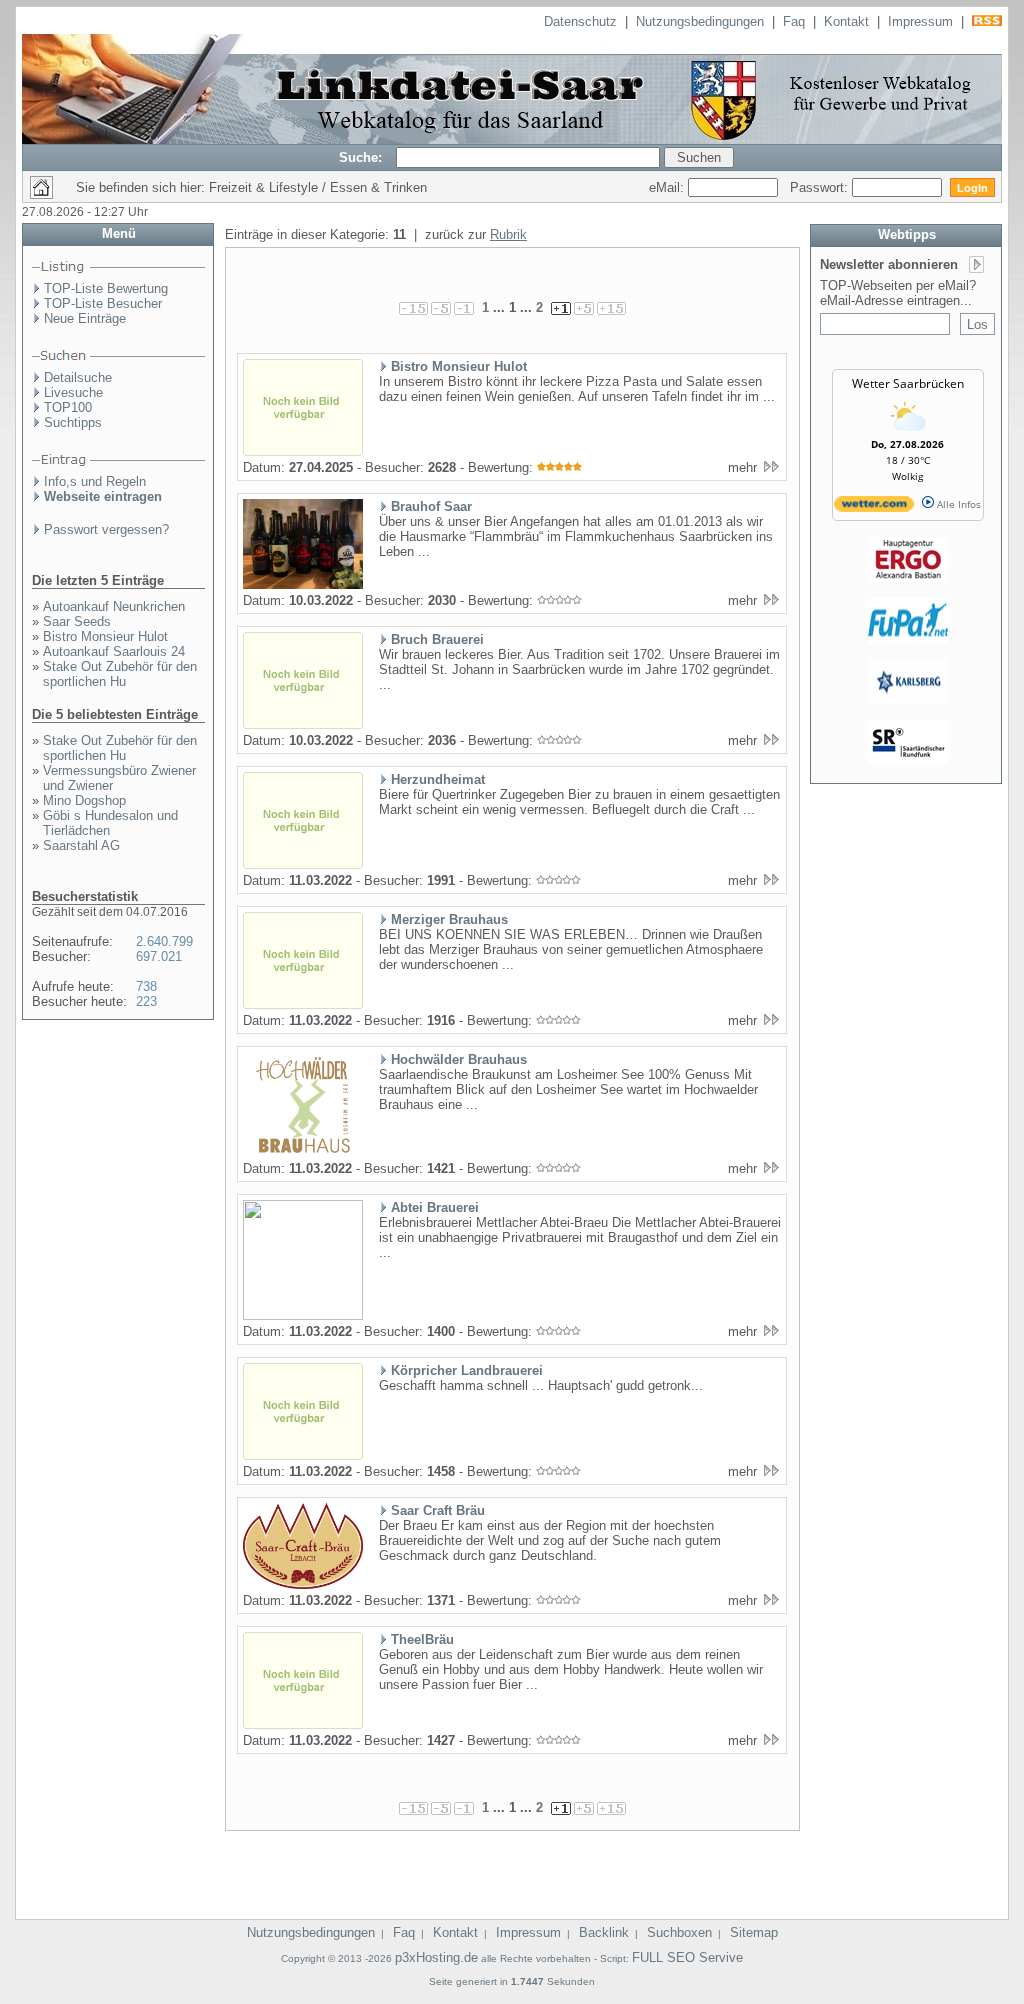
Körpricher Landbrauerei (467, 1370)
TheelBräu (422, 1639)
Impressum (920, 21)
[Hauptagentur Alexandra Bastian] (908, 578)
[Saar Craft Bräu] (303, 1585)
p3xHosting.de (436, 1957)
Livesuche (73, 392)
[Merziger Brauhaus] (303, 1005)
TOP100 (68, 407)
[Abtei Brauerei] (303, 1316)
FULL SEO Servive (687, 1957)
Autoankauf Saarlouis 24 (114, 651)
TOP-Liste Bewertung (106, 288)
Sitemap (754, 1932)
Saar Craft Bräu (438, 1510)
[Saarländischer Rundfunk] (908, 761)
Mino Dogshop (84, 800)
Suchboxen (679, 1932)
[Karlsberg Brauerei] (908, 700)
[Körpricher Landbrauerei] (303, 1456)
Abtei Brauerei (435, 1207)
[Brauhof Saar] (303, 585)
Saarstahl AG (81, 845)
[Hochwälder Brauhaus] (303, 1153)
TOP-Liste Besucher (103, 303)
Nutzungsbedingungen (700, 21)
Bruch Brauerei (437, 639)
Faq (794, 21)
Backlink (604, 1932)
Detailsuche (78, 377)
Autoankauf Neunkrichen (114, 606)
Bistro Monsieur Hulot (105, 636)
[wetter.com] (874, 508)
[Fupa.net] (908, 639)
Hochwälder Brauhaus (459, 1059)
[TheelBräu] (303, 1725)
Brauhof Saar (431, 506)
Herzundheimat (438, 779)
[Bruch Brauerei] (303, 725)
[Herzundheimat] (303, 865)
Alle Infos (957, 504)
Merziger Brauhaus (449, 919)
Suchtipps (73, 422)
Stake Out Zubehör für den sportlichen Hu (120, 674)
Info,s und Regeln (95, 481)
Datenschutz (580, 21)
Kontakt (846, 21)
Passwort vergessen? (106, 529)
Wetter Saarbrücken (908, 383)
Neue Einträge (85, 318)
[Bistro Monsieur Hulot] (303, 452)
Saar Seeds (77, 621)
